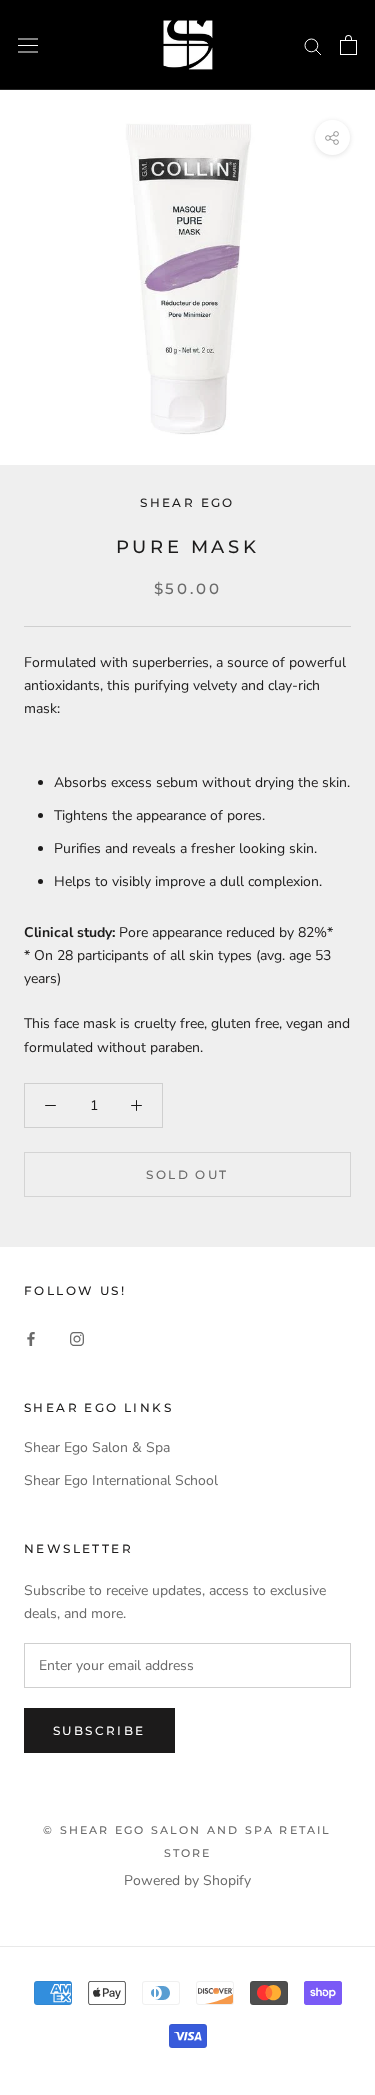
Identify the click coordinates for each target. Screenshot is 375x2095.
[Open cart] (348, 45)
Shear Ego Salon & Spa (97, 1447)
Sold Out (187, 1174)
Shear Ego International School (121, 1480)
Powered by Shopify (187, 1880)
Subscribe (99, 1730)
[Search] (313, 45)
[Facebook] (31, 1338)
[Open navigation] (28, 44)
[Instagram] (77, 1338)
